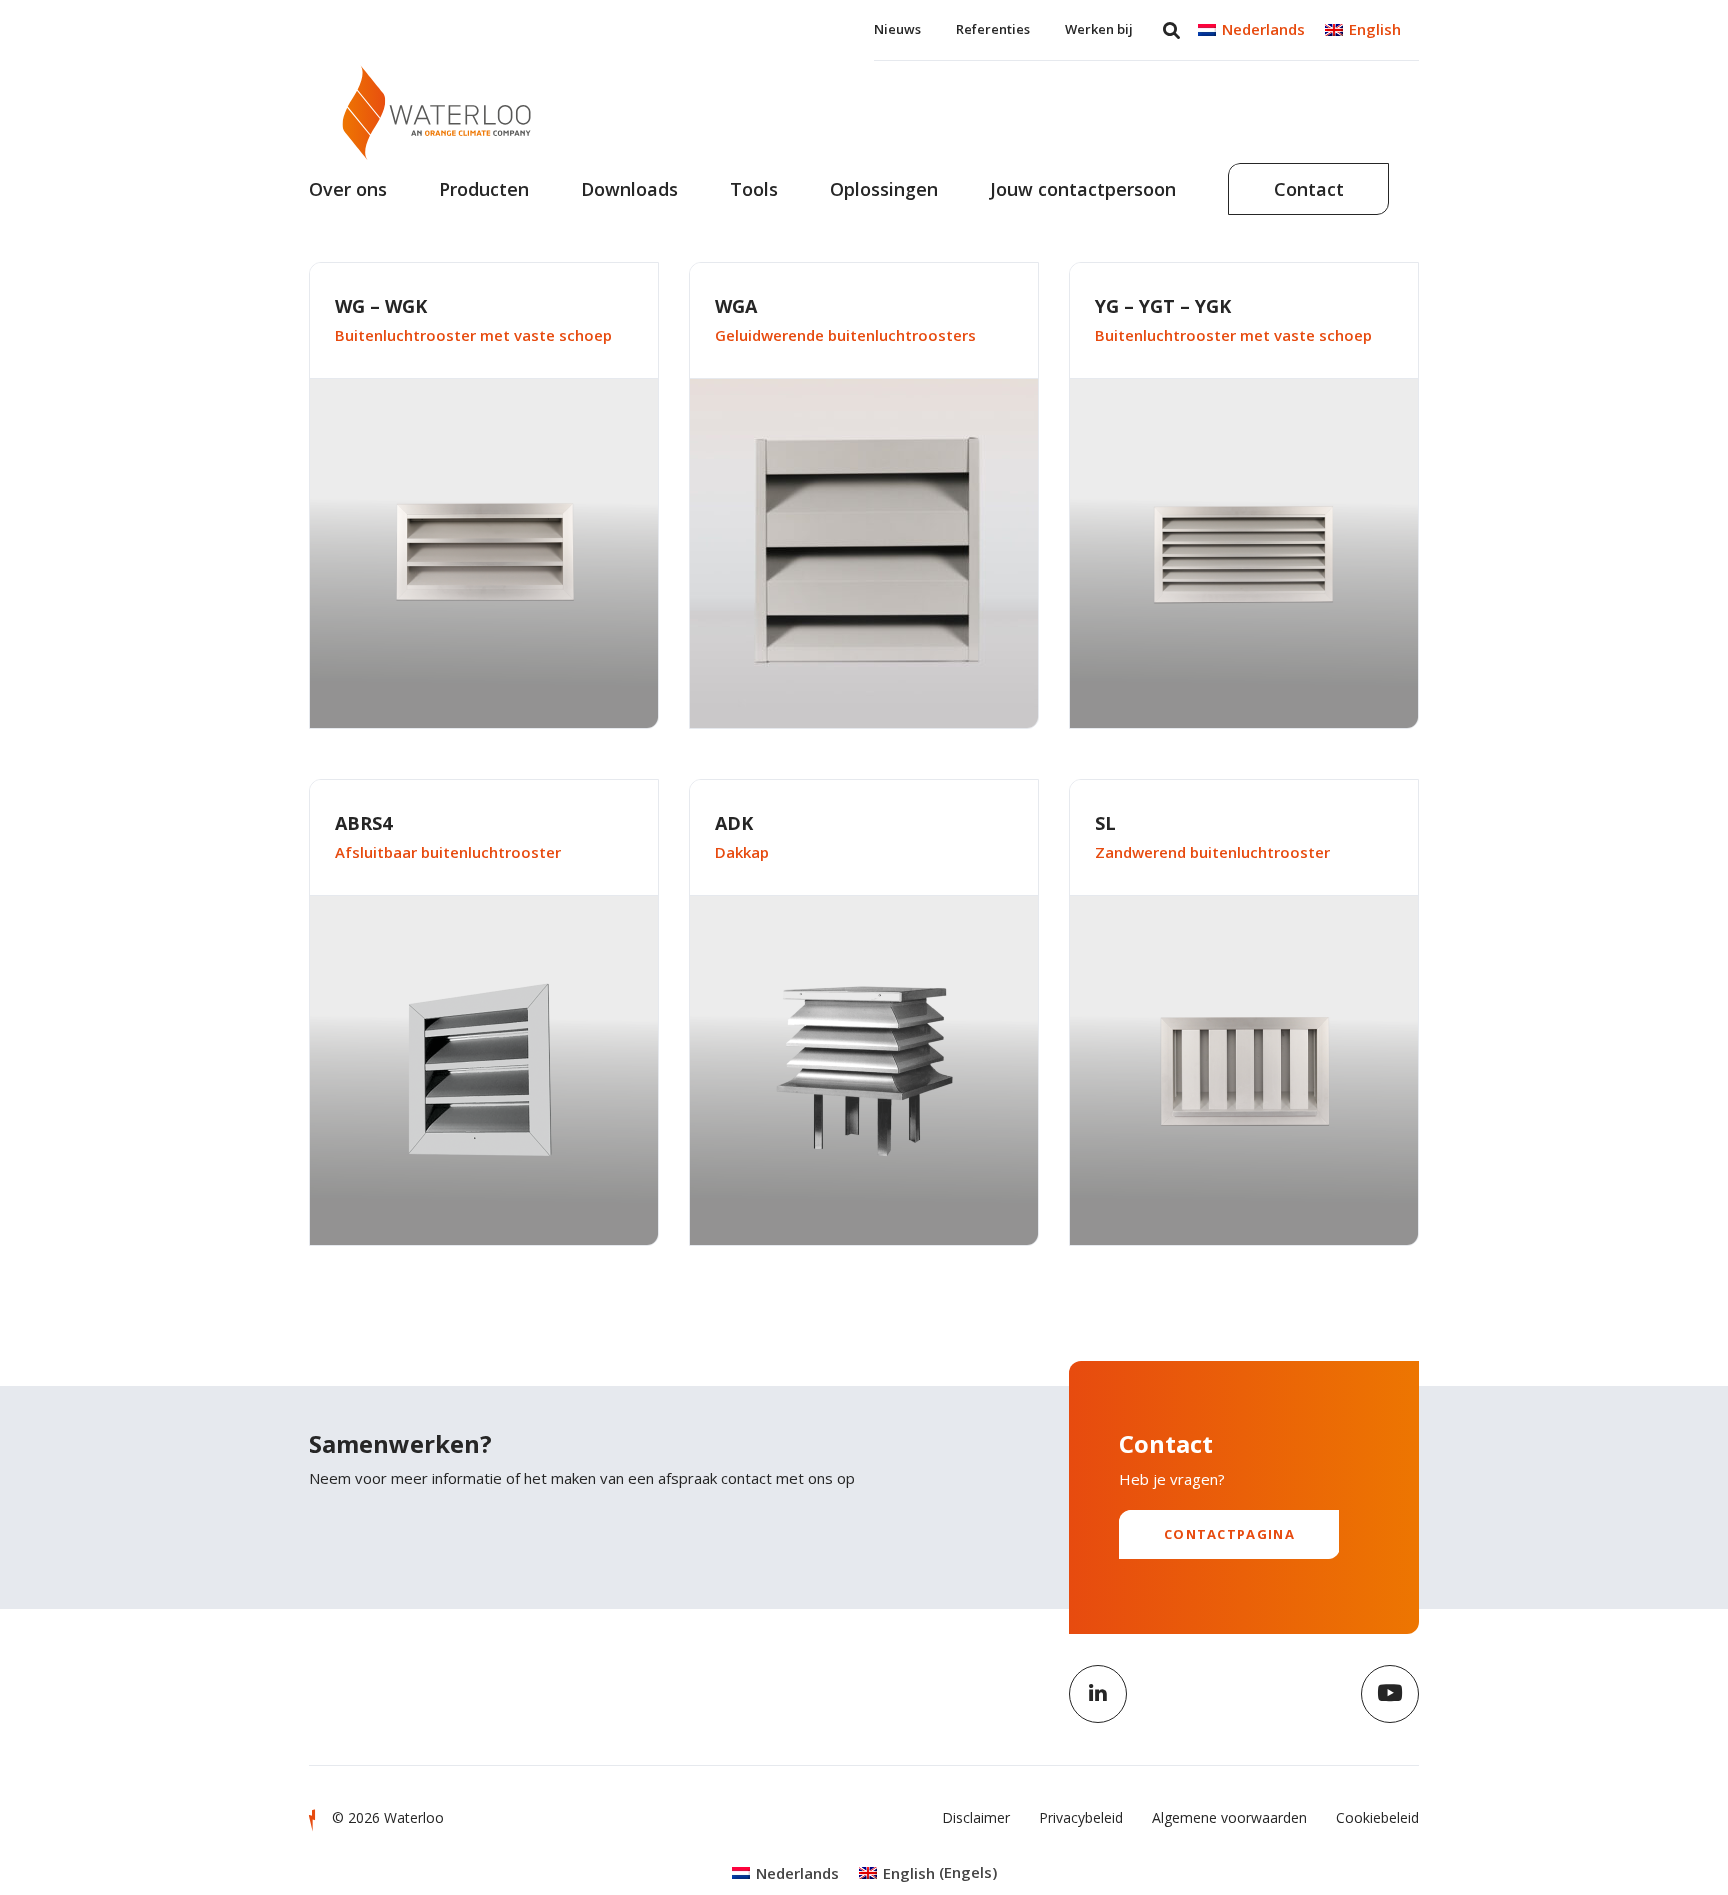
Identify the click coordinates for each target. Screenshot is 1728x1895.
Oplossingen (884, 189)
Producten (484, 189)
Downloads (629, 189)
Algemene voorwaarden (1229, 1817)
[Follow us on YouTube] (1390, 1694)
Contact (1309, 189)
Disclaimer (976, 1817)
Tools (754, 189)
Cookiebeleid (1377, 1817)
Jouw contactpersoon (1083, 189)
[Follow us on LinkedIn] (1098, 1694)
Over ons (348, 189)
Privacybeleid (1081, 1817)
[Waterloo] (436, 112)
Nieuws (897, 29)
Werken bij (1099, 29)
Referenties (993, 29)
